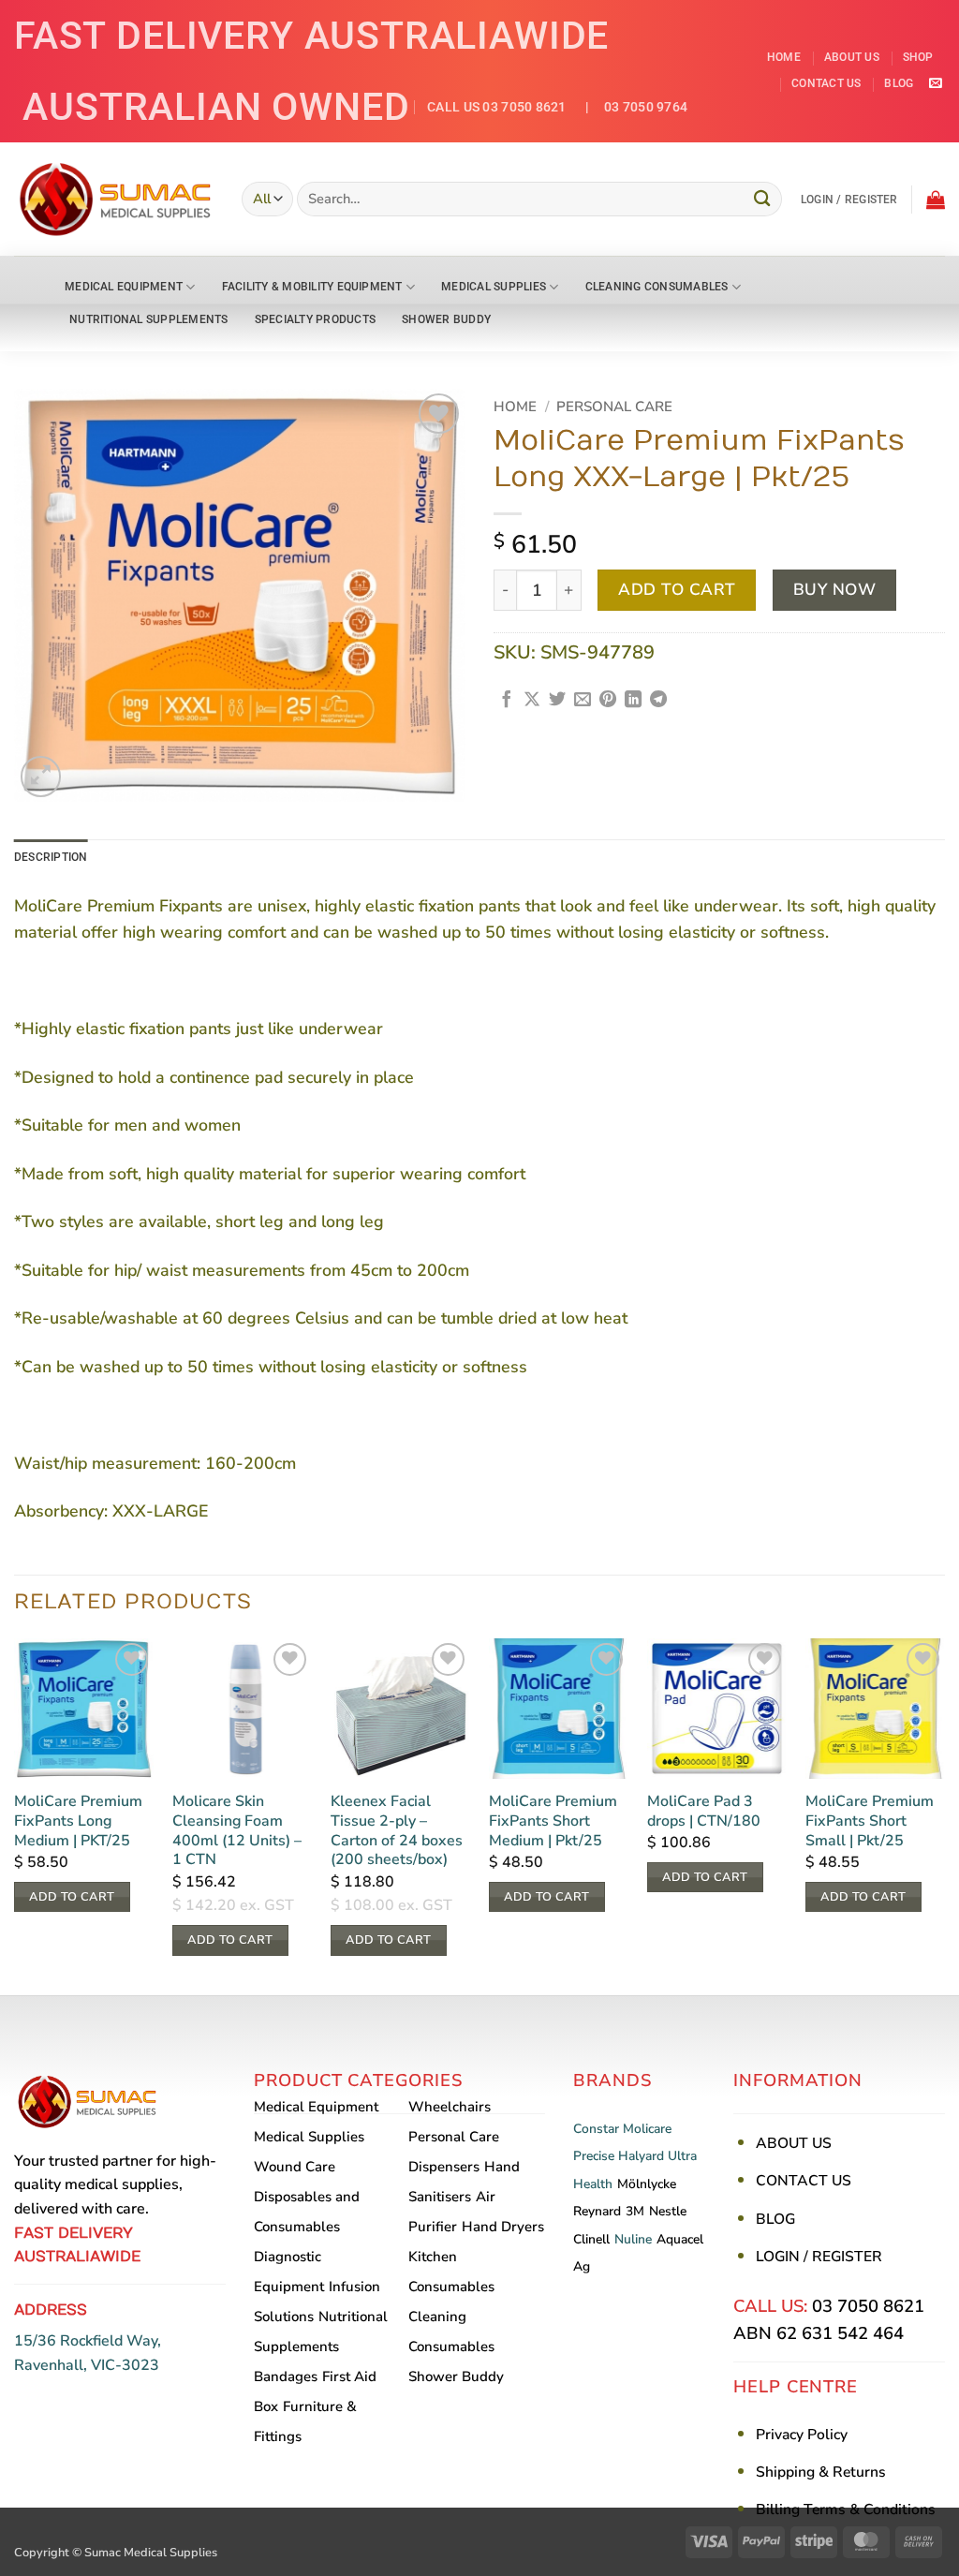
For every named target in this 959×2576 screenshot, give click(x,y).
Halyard (641, 2156)
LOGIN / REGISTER (819, 2257)
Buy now (835, 590)
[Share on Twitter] (557, 701)
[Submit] (762, 199)
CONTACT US (804, 2181)
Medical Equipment (124, 287)
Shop (918, 57)
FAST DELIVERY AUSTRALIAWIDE (311, 36)
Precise (594, 2156)
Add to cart (677, 590)
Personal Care (614, 407)
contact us (826, 83)
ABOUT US (794, 2143)
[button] (849, 200)
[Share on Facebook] (507, 701)
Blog (899, 83)
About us (852, 57)
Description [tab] (51, 857)
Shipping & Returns (821, 2472)
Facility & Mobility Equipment (312, 287)
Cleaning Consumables (657, 287)
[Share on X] (532, 701)
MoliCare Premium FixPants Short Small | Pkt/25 (870, 1821)
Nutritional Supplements (149, 319)
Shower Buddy (446, 319)
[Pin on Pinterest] (608, 701)
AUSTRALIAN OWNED (216, 107)
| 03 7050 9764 (629, 107)
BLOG (775, 2219)
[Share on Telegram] (658, 701)
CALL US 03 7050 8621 (497, 107)
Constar (596, 2129)
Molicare (647, 2129)
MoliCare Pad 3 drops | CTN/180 (704, 1812)
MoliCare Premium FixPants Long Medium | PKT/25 (78, 1821)
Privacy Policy (802, 2435)
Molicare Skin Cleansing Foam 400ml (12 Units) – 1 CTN (237, 1831)
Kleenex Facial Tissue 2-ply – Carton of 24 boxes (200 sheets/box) (397, 1831)
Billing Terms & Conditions (846, 2509)
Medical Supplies (494, 287)
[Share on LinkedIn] (633, 701)
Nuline (633, 2239)
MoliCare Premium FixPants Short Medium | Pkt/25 (553, 1821)
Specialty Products (315, 319)
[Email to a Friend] (583, 701)
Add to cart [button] (72, 1897)
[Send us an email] (935, 84)
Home (784, 57)
